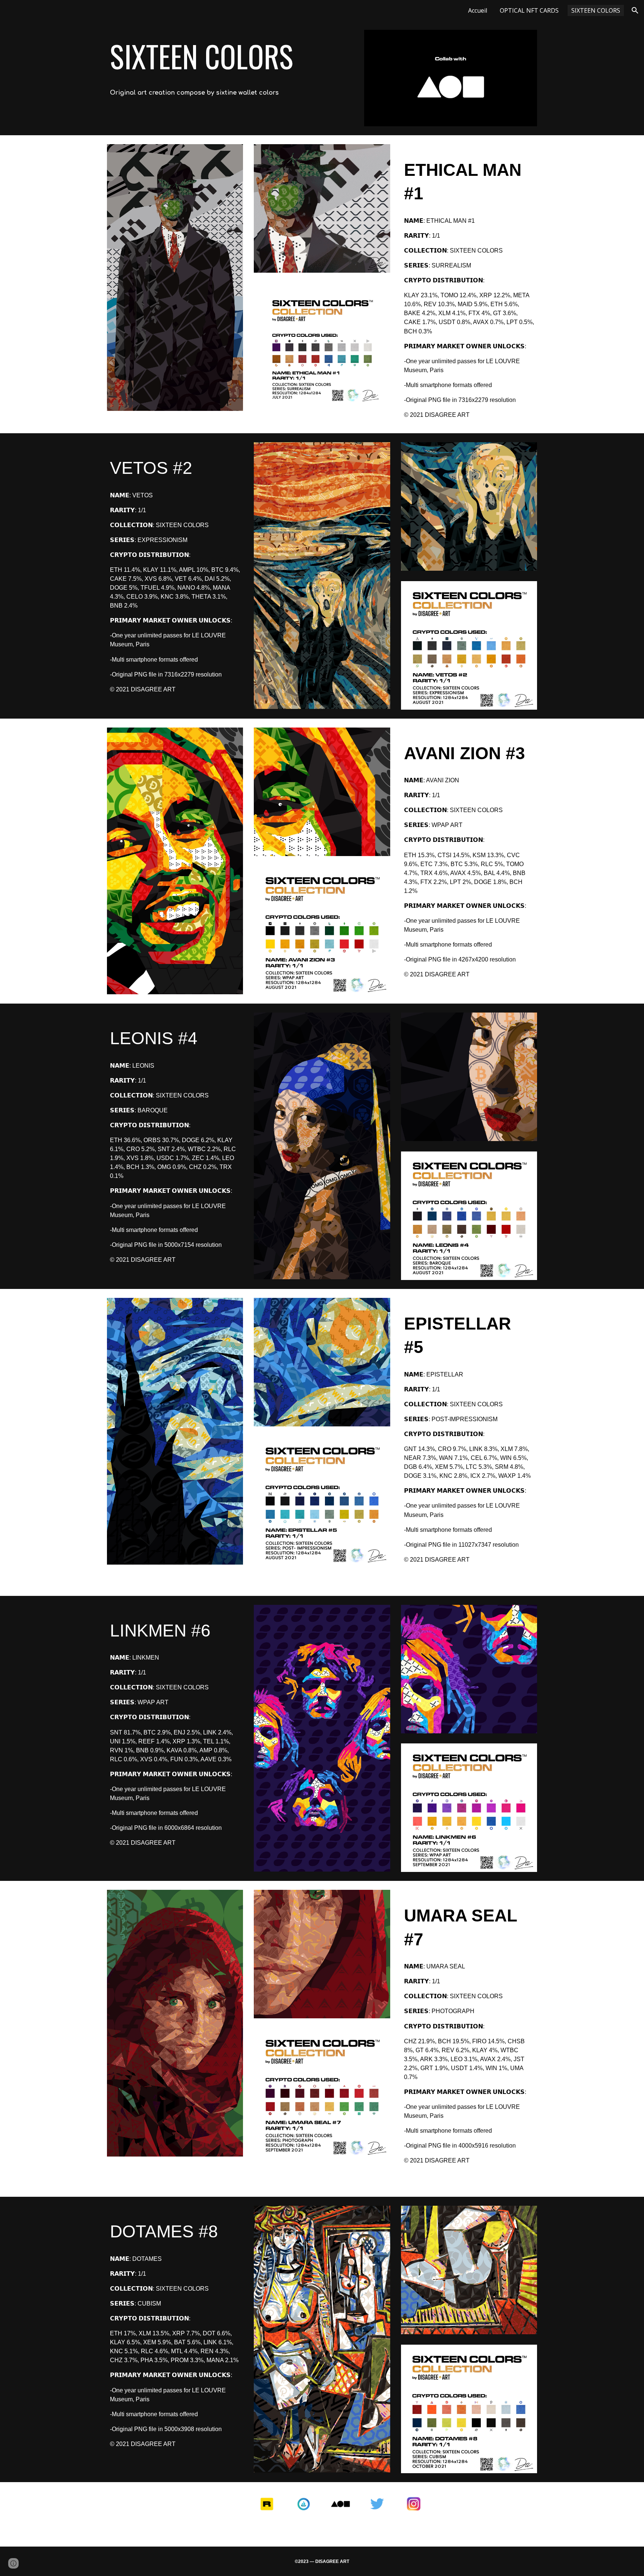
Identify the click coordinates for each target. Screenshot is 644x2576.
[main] (230, 56)
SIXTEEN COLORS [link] (596, 10)
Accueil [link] (478, 10)
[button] (635, 10)
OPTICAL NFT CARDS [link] (529, 10)
